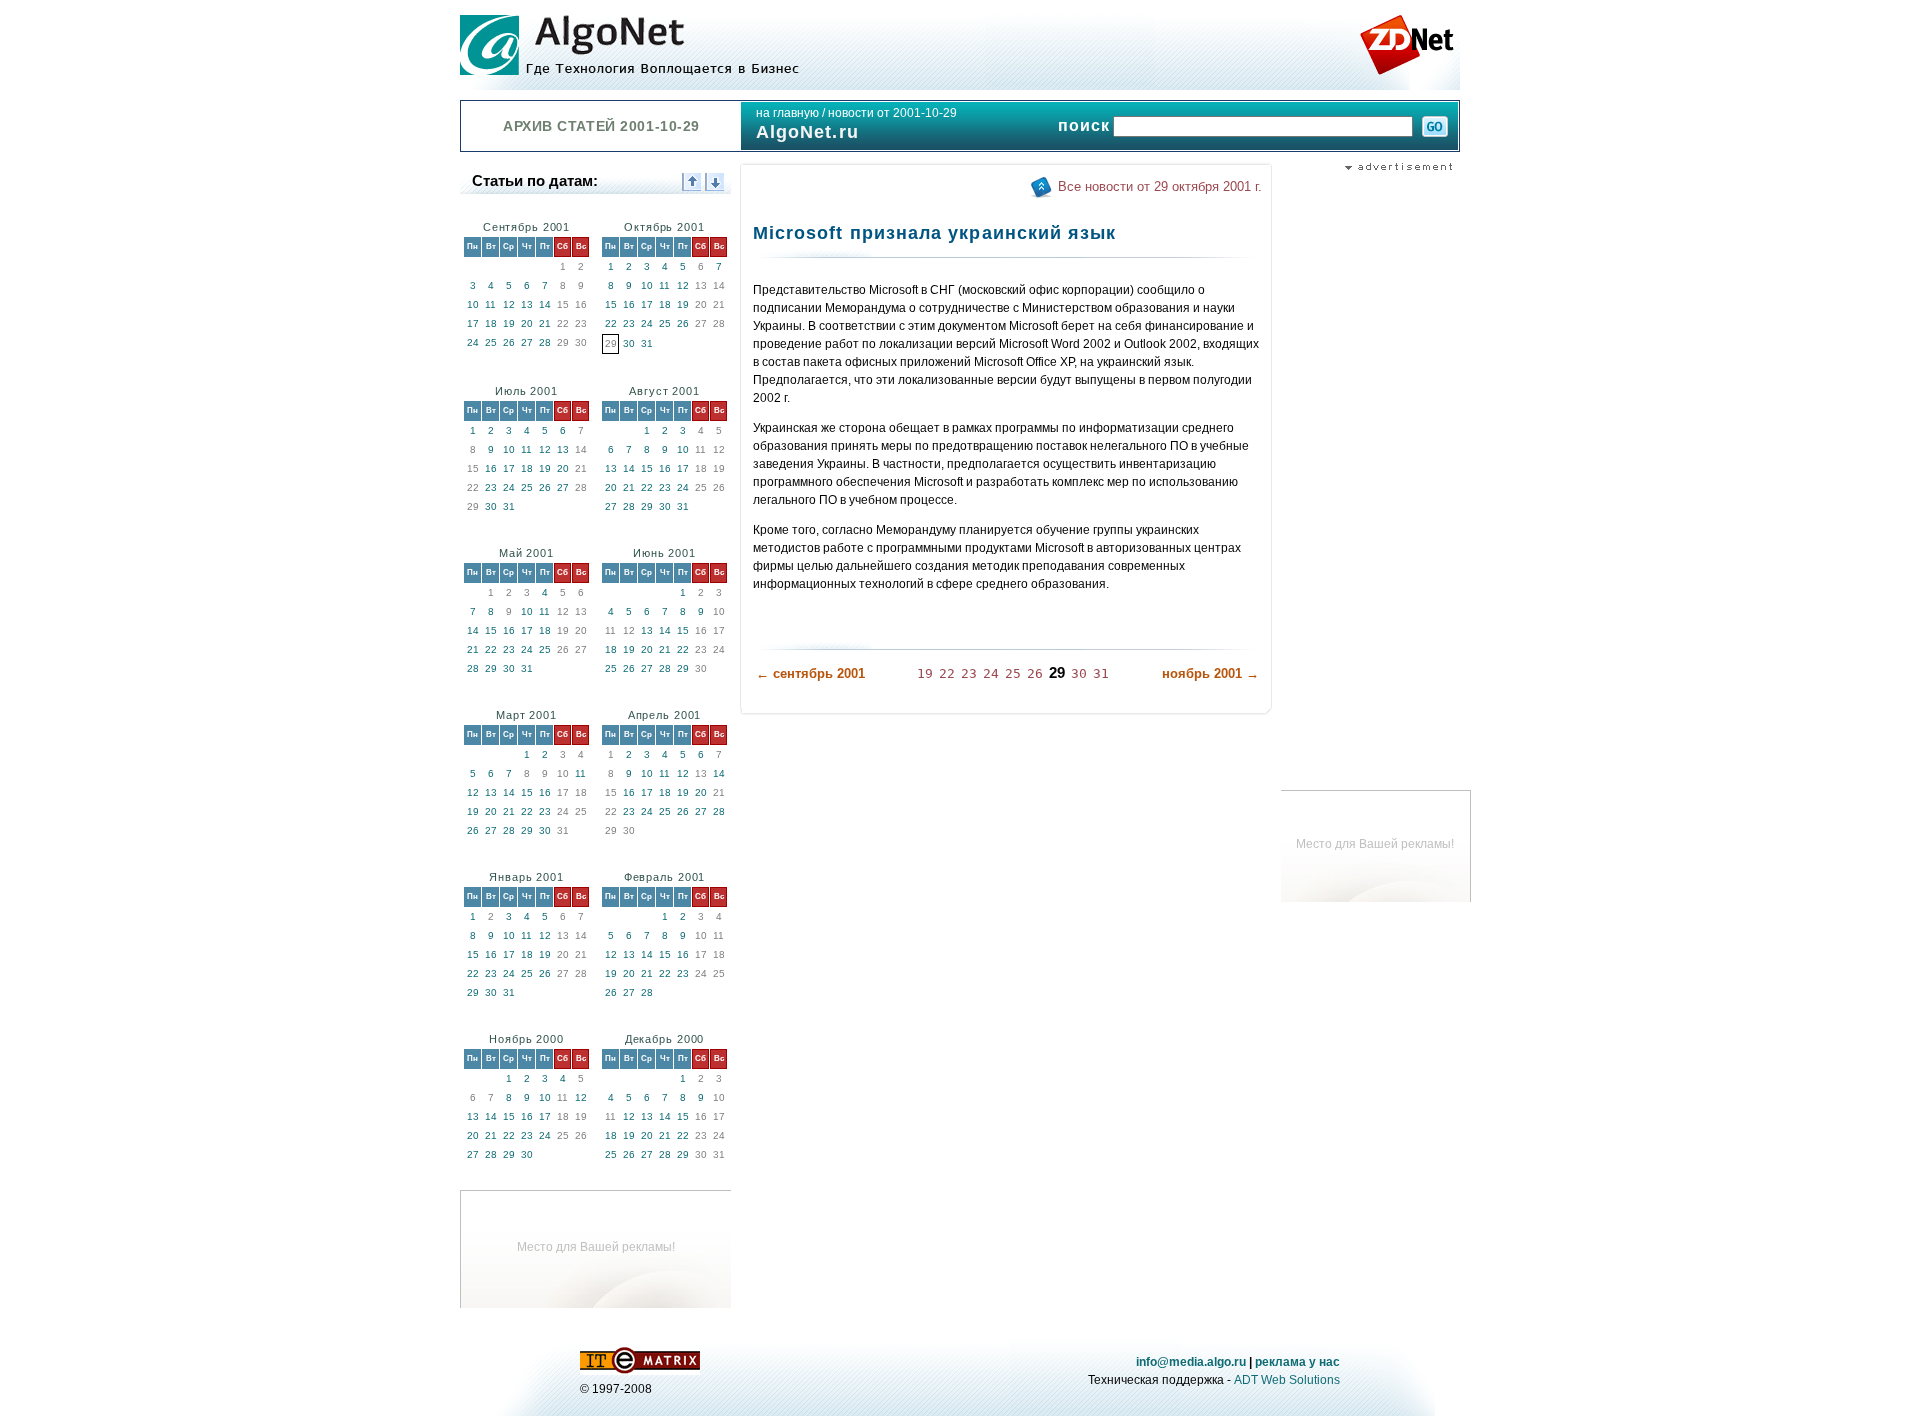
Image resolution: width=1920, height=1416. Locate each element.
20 (527, 323)
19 (509, 323)
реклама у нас (1297, 1362)
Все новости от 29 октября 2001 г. (1160, 186)
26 (509, 342)
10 (473, 304)
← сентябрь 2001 (810, 673)
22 (611, 323)
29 (647, 506)
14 (545, 304)
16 (629, 304)
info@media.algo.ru (1191, 1362)
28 (545, 342)
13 (527, 304)
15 (611, 304)
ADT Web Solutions (1287, 1380)
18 (491, 323)
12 (509, 304)
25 (491, 342)
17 (473, 323)
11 (490, 304)
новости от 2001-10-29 (892, 113)
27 (527, 342)
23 (629, 323)
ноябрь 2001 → (1210, 673)
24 (473, 342)
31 (647, 343)
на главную (787, 113)
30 (629, 343)
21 (545, 323)
